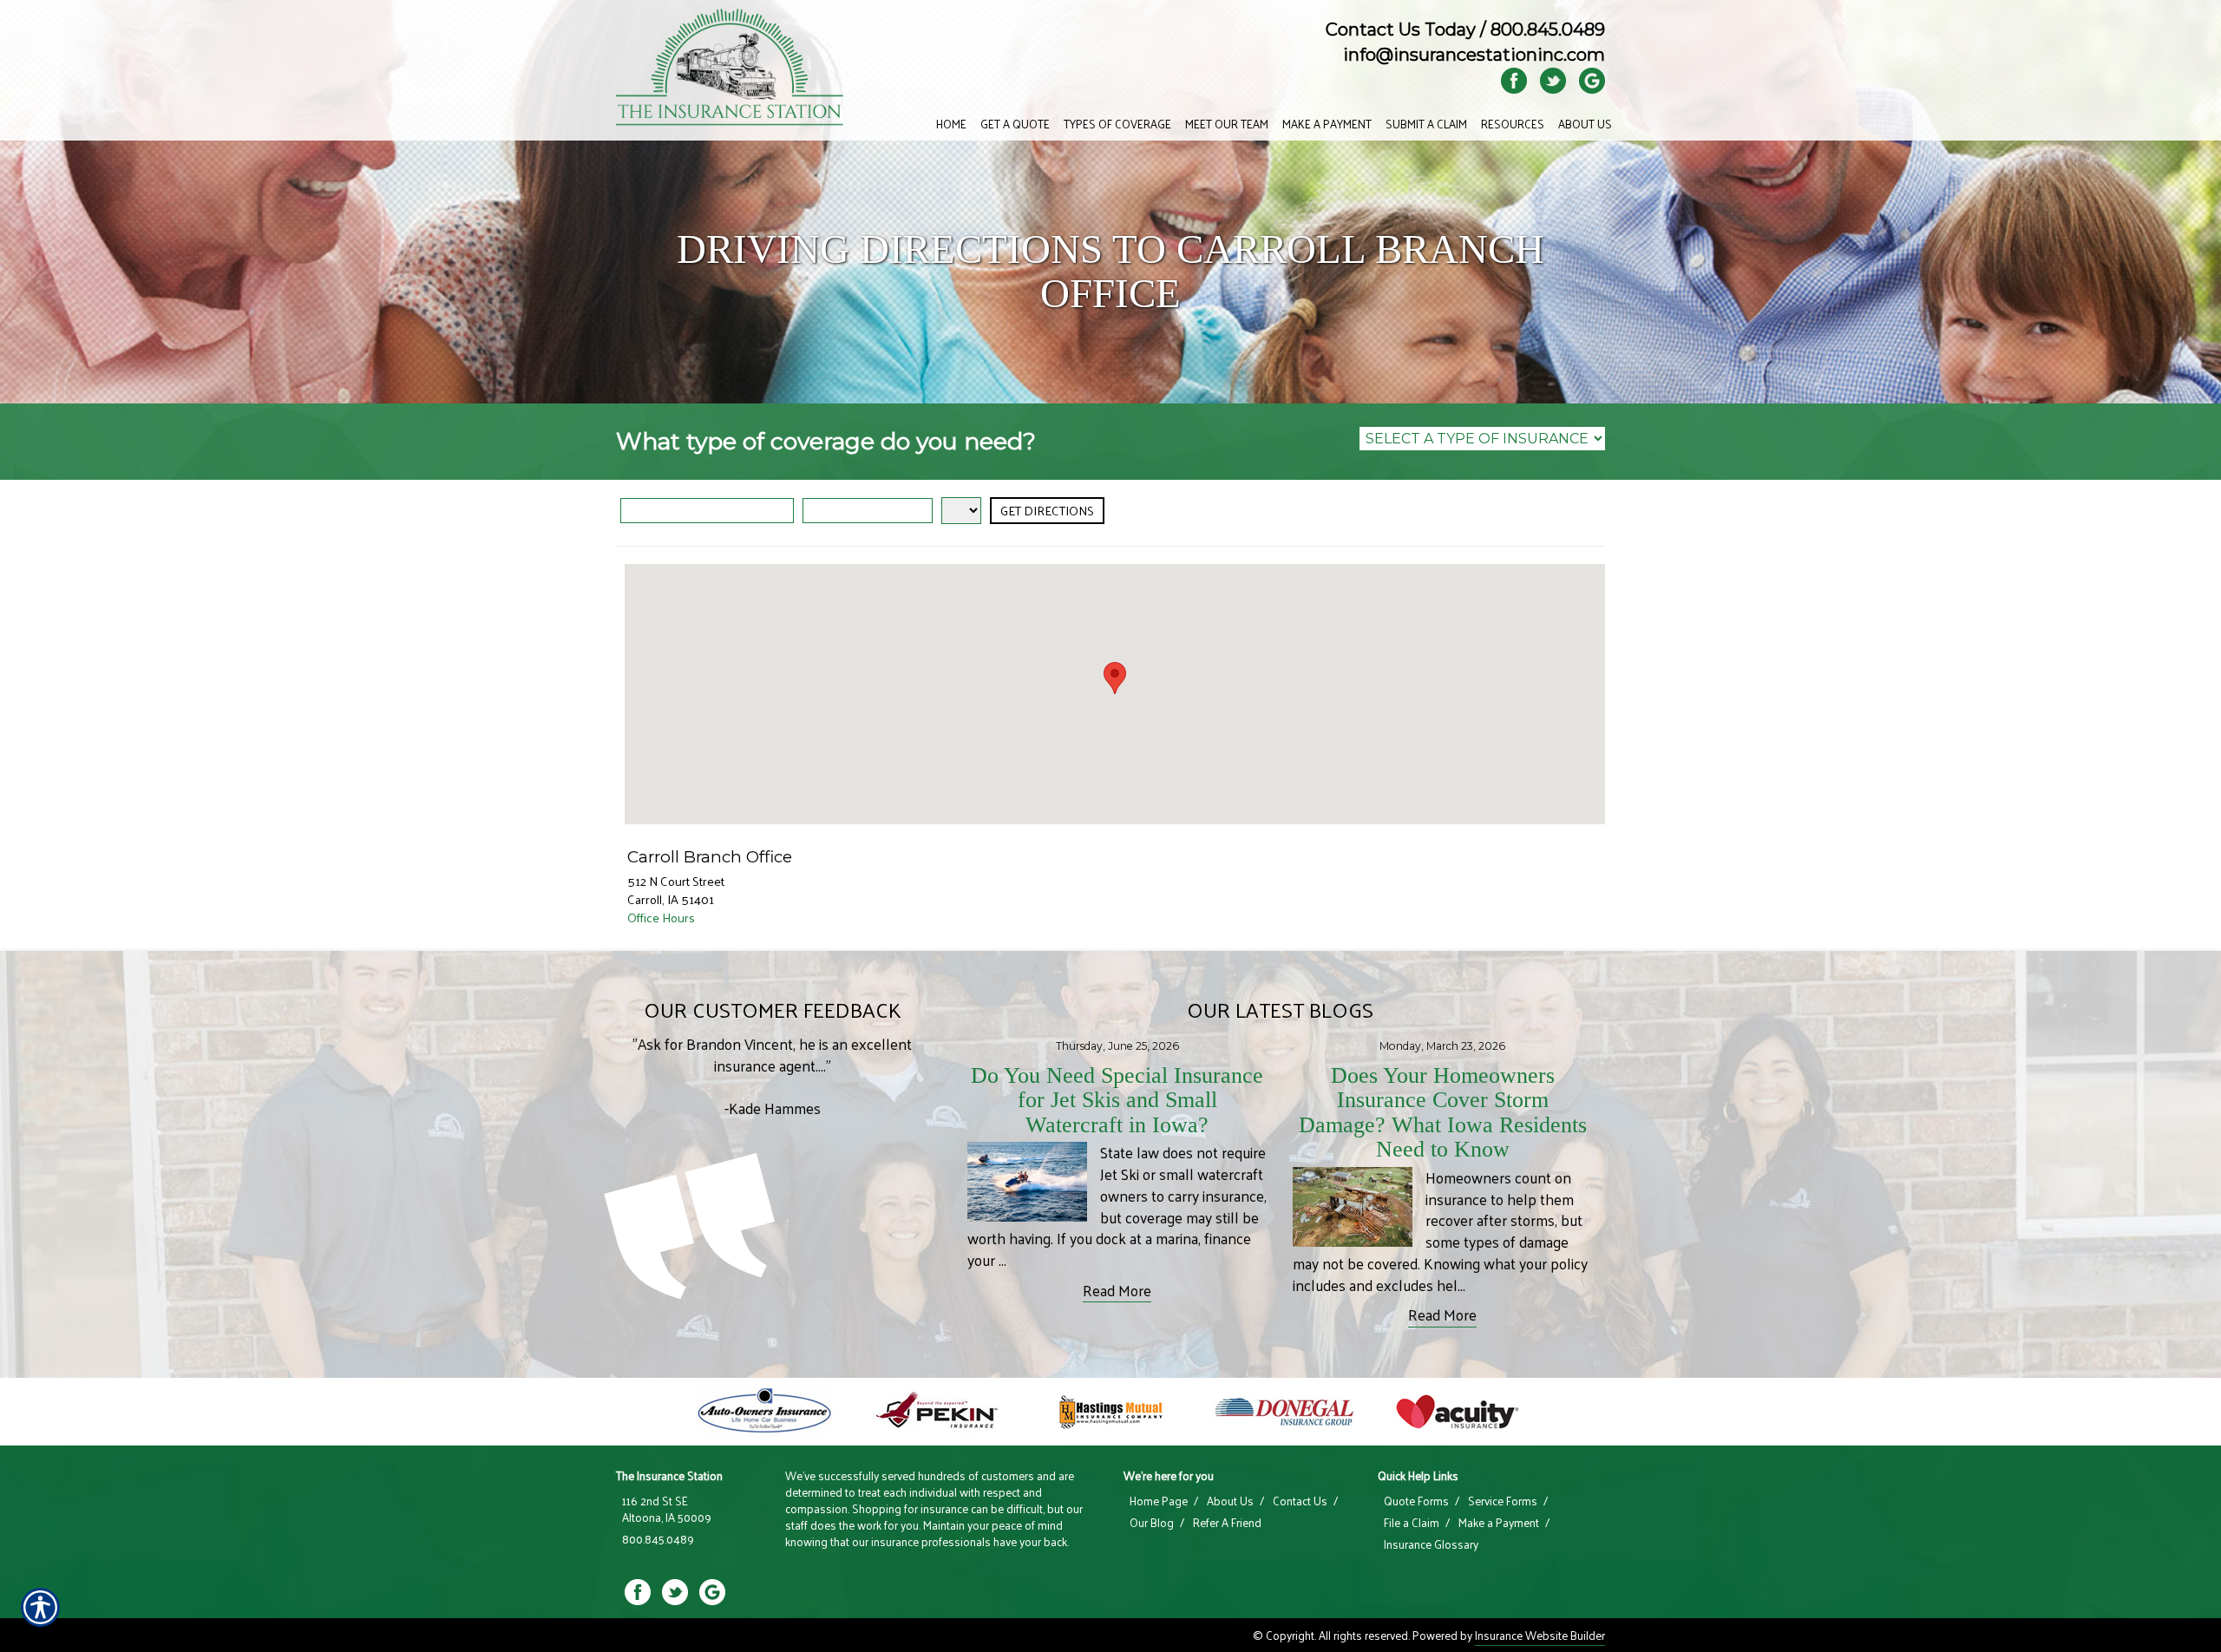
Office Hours (661, 917)
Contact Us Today (1401, 29)
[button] (1115, 678)
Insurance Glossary (1431, 1544)
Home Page (1159, 1501)
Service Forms (1503, 1501)
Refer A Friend (1227, 1523)
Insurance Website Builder (1540, 1635)
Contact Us (1300, 1501)
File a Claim (1412, 1523)
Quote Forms (1416, 1501)
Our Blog (1152, 1523)
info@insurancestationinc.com (1474, 55)
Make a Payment (1499, 1523)
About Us (1230, 1501)
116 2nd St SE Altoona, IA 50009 (667, 1509)
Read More (1117, 1291)
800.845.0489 (1548, 29)
